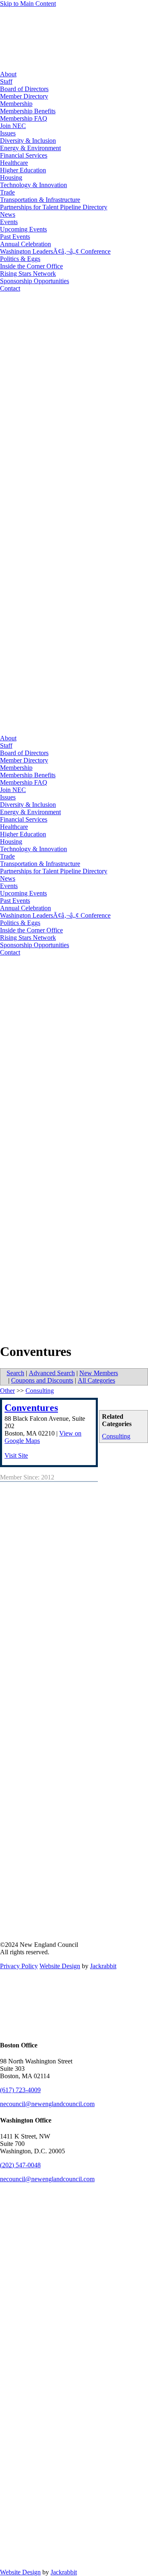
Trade (7, 192)
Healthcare (14, 163)
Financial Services (24, 155)
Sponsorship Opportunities (35, 281)
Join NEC (13, 126)
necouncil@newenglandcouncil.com (47, 2104)
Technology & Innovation (34, 185)
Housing (11, 177)
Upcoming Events (23, 229)
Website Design (60, 1966)
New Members (99, 1373)
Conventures (31, 1408)
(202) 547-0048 (20, 2165)
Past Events (15, 237)
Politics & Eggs (20, 259)
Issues (8, 133)
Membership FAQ (24, 118)
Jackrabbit (103, 1966)
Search (15, 1373)
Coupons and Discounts (42, 1380)
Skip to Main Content (28, 3)
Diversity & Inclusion (28, 141)
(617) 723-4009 (20, 2090)
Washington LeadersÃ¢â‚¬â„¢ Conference (55, 251)
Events (9, 222)
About (8, 74)
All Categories (96, 1380)
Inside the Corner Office (31, 266)
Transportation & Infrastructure (40, 200)
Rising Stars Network (28, 274)
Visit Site (16, 1455)
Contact (10, 288)
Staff (6, 81)
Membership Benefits (28, 111)
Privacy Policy (19, 1966)
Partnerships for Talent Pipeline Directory (54, 207)
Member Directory (24, 96)
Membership (16, 104)
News (8, 214)
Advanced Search (52, 1373)
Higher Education (23, 170)
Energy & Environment (30, 148)
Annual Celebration (25, 244)
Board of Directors (24, 89)
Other (7, 1391)
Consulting (116, 1436)
